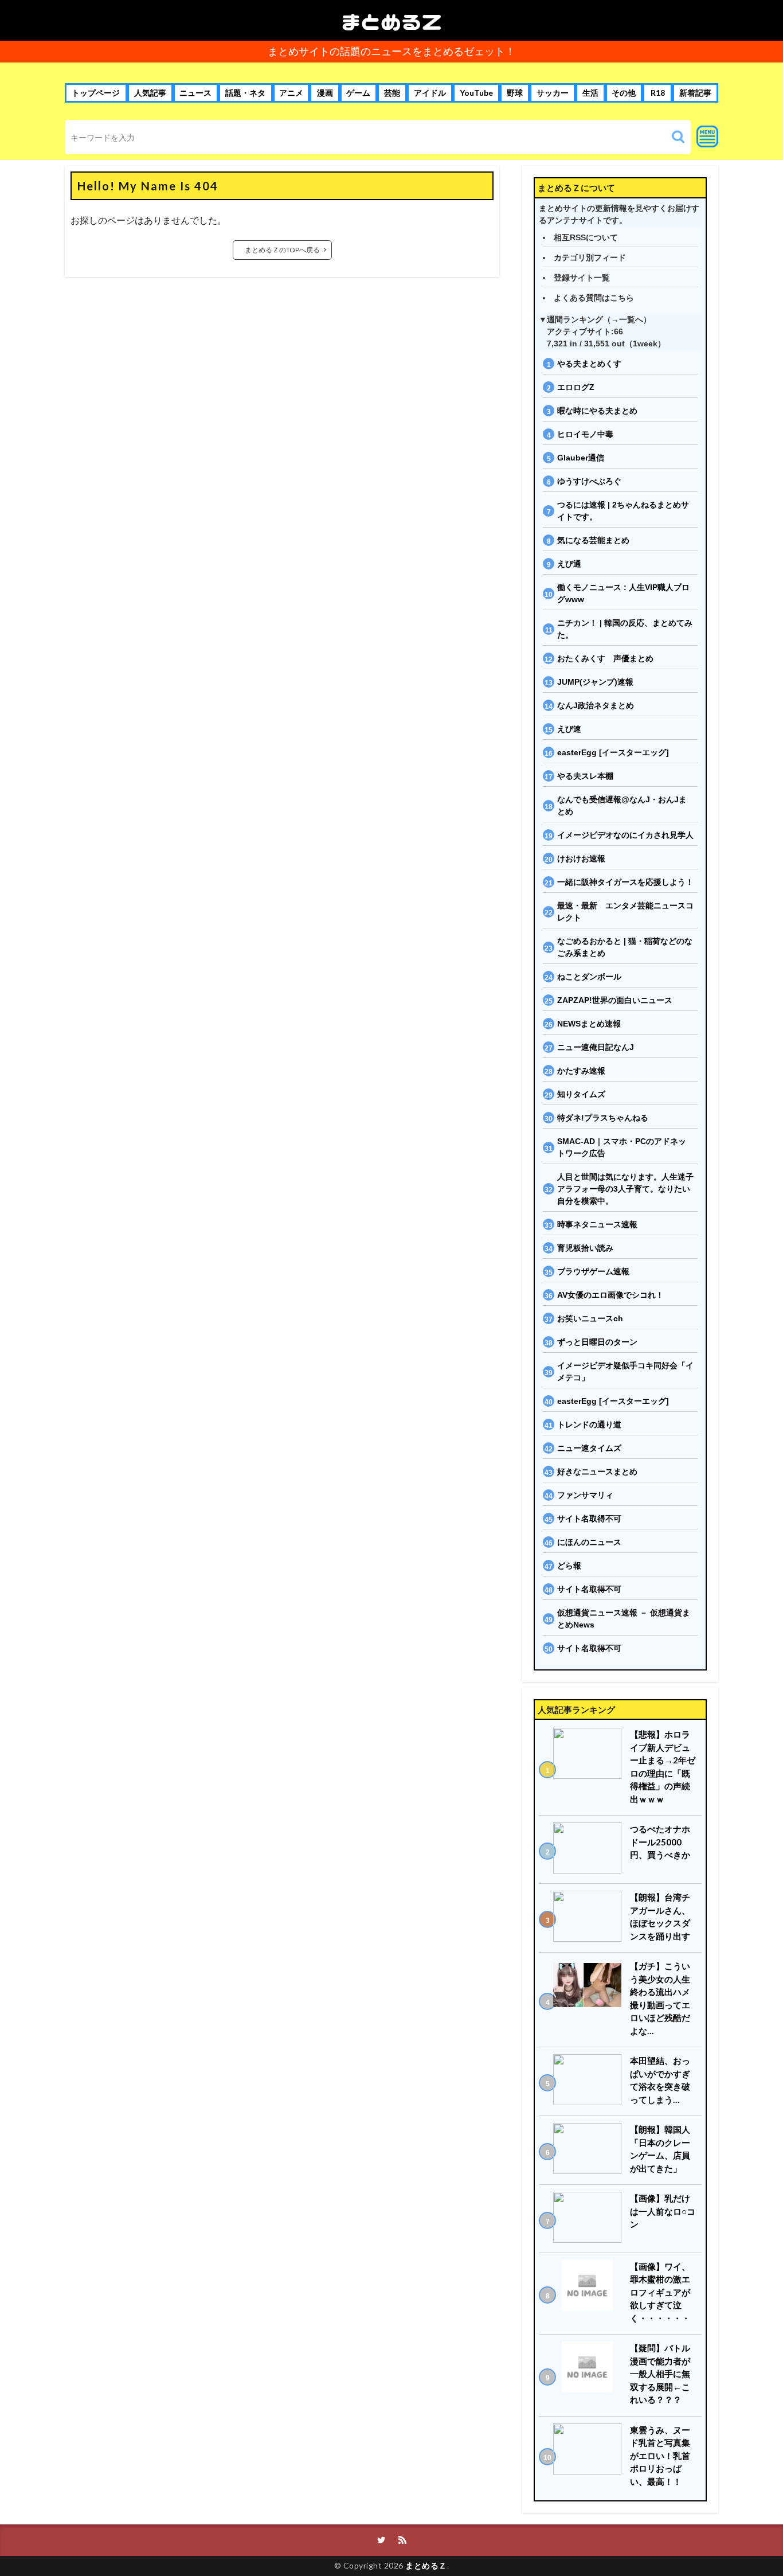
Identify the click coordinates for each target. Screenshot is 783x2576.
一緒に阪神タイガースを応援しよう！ (625, 882)
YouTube (476, 93)
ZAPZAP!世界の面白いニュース (615, 1000)
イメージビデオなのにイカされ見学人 (625, 835)
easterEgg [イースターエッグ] (613, 752)
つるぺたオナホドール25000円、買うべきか (660, 1842)
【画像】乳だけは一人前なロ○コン (663, 2211)
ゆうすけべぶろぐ (589, 481)
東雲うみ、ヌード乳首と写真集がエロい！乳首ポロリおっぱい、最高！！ (660, 2456)
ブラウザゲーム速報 (593, 1271)
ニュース (195, 93)
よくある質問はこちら (594, 298)
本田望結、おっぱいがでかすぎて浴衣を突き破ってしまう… (660, 2080)
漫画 (325, 93)
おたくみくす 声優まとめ (605, 658)
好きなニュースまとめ (597, 1472)
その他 (624, 93)
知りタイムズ (581, 1094)
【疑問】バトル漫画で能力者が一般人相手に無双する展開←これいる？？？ (660, 2374)
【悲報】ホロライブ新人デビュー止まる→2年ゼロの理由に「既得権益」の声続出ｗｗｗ (663, 1767)
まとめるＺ (391, 20)
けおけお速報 (581, 858)
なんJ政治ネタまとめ (596, 705)
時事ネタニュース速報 (597, 1224)
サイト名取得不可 (589, 1519)
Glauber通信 (581, 458)
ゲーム (358, 93)
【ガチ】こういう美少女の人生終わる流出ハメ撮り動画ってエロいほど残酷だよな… (660, 1998)
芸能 (392, 93)
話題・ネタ (245, 93)
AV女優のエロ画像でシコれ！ (610, 1295)
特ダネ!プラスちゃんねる (603, 1118)
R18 (658, 93)
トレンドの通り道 (589, 1424)
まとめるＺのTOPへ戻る (282, 250)
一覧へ (631, 319)
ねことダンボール (589, 977)
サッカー (553, 93)
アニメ (291, 93)
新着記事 (695, 93)
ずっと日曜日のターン (597, 1342)
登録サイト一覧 (582, 278)
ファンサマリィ (585, 1495)
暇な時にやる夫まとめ (597, 411)
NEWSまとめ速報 (589, 1024)
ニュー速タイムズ (589, 1448)
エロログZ (576, 387)
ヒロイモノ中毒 (585, 434)
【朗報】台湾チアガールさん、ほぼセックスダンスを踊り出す (660, 1917)
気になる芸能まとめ (593, 540)
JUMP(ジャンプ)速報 (595, 682)
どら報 (569, 1566)
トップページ (96, 93)
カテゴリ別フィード (590, 257)
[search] (678, 137)
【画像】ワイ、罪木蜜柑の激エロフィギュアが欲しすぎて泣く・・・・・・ (660, 2292)
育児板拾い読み (585, 1248)
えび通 (569, 564)
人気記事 (150, 93)
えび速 (569, 729)
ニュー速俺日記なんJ (596, 1047)
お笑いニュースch (590, 1318)
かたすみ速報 (581, 1071)
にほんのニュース (589, 1542)
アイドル (430, 93)
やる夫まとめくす (589, 364)
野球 (515, 93)
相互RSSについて (586, 237)
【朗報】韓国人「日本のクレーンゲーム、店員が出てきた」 (660, 2149)
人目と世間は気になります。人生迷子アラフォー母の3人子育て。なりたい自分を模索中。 (625, 1189)
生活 (590, 93)
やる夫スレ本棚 (585, 776)
